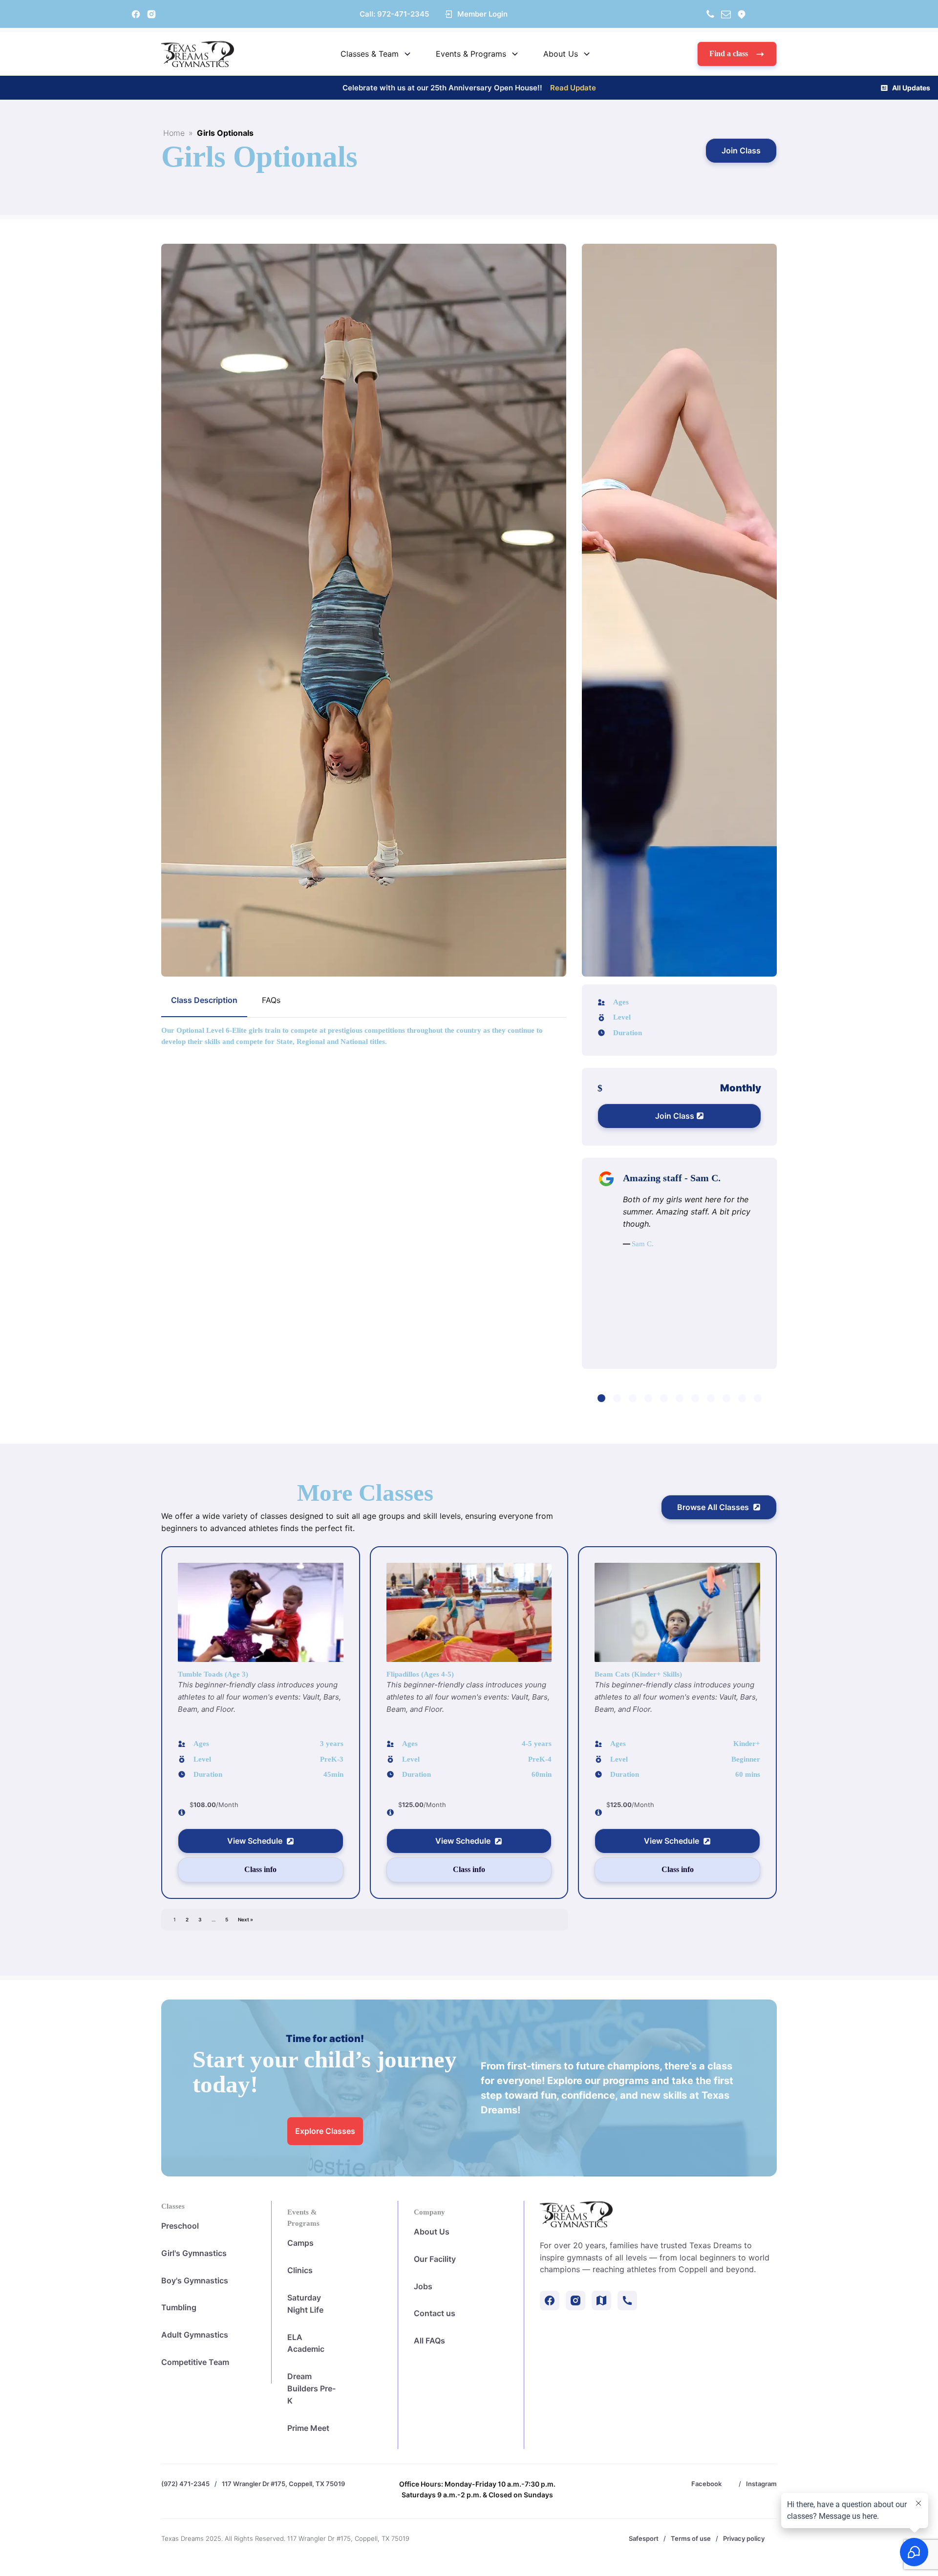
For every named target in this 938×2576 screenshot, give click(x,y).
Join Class (741, 150)
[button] (737, 54)
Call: (394, 14)
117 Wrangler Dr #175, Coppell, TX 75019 (283, 2484)
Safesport (644, 2538)
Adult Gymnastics (195, 2335)
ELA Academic (306, 2343)
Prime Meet (308, 2428)
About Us (432, 2232)
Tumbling (179, 2307)
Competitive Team (195, 2362)
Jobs (423, 2286)
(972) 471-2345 (185, 2484)
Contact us (435, 2313)
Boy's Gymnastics (195, 2280)
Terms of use (691, 2538)
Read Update (573, 88)
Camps (300, 2243)
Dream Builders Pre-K (311, 2388)
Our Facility (435, 2259)
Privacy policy (744, 2538)
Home (174, 133)
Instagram (761, 2484)
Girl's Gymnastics (194, 2253)
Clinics (300, 2270)
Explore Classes (325, 2131)
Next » (245, 1919)
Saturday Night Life (305, 2304)
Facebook (706, 2484)
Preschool (180, 2226)
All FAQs (429, 2341)
